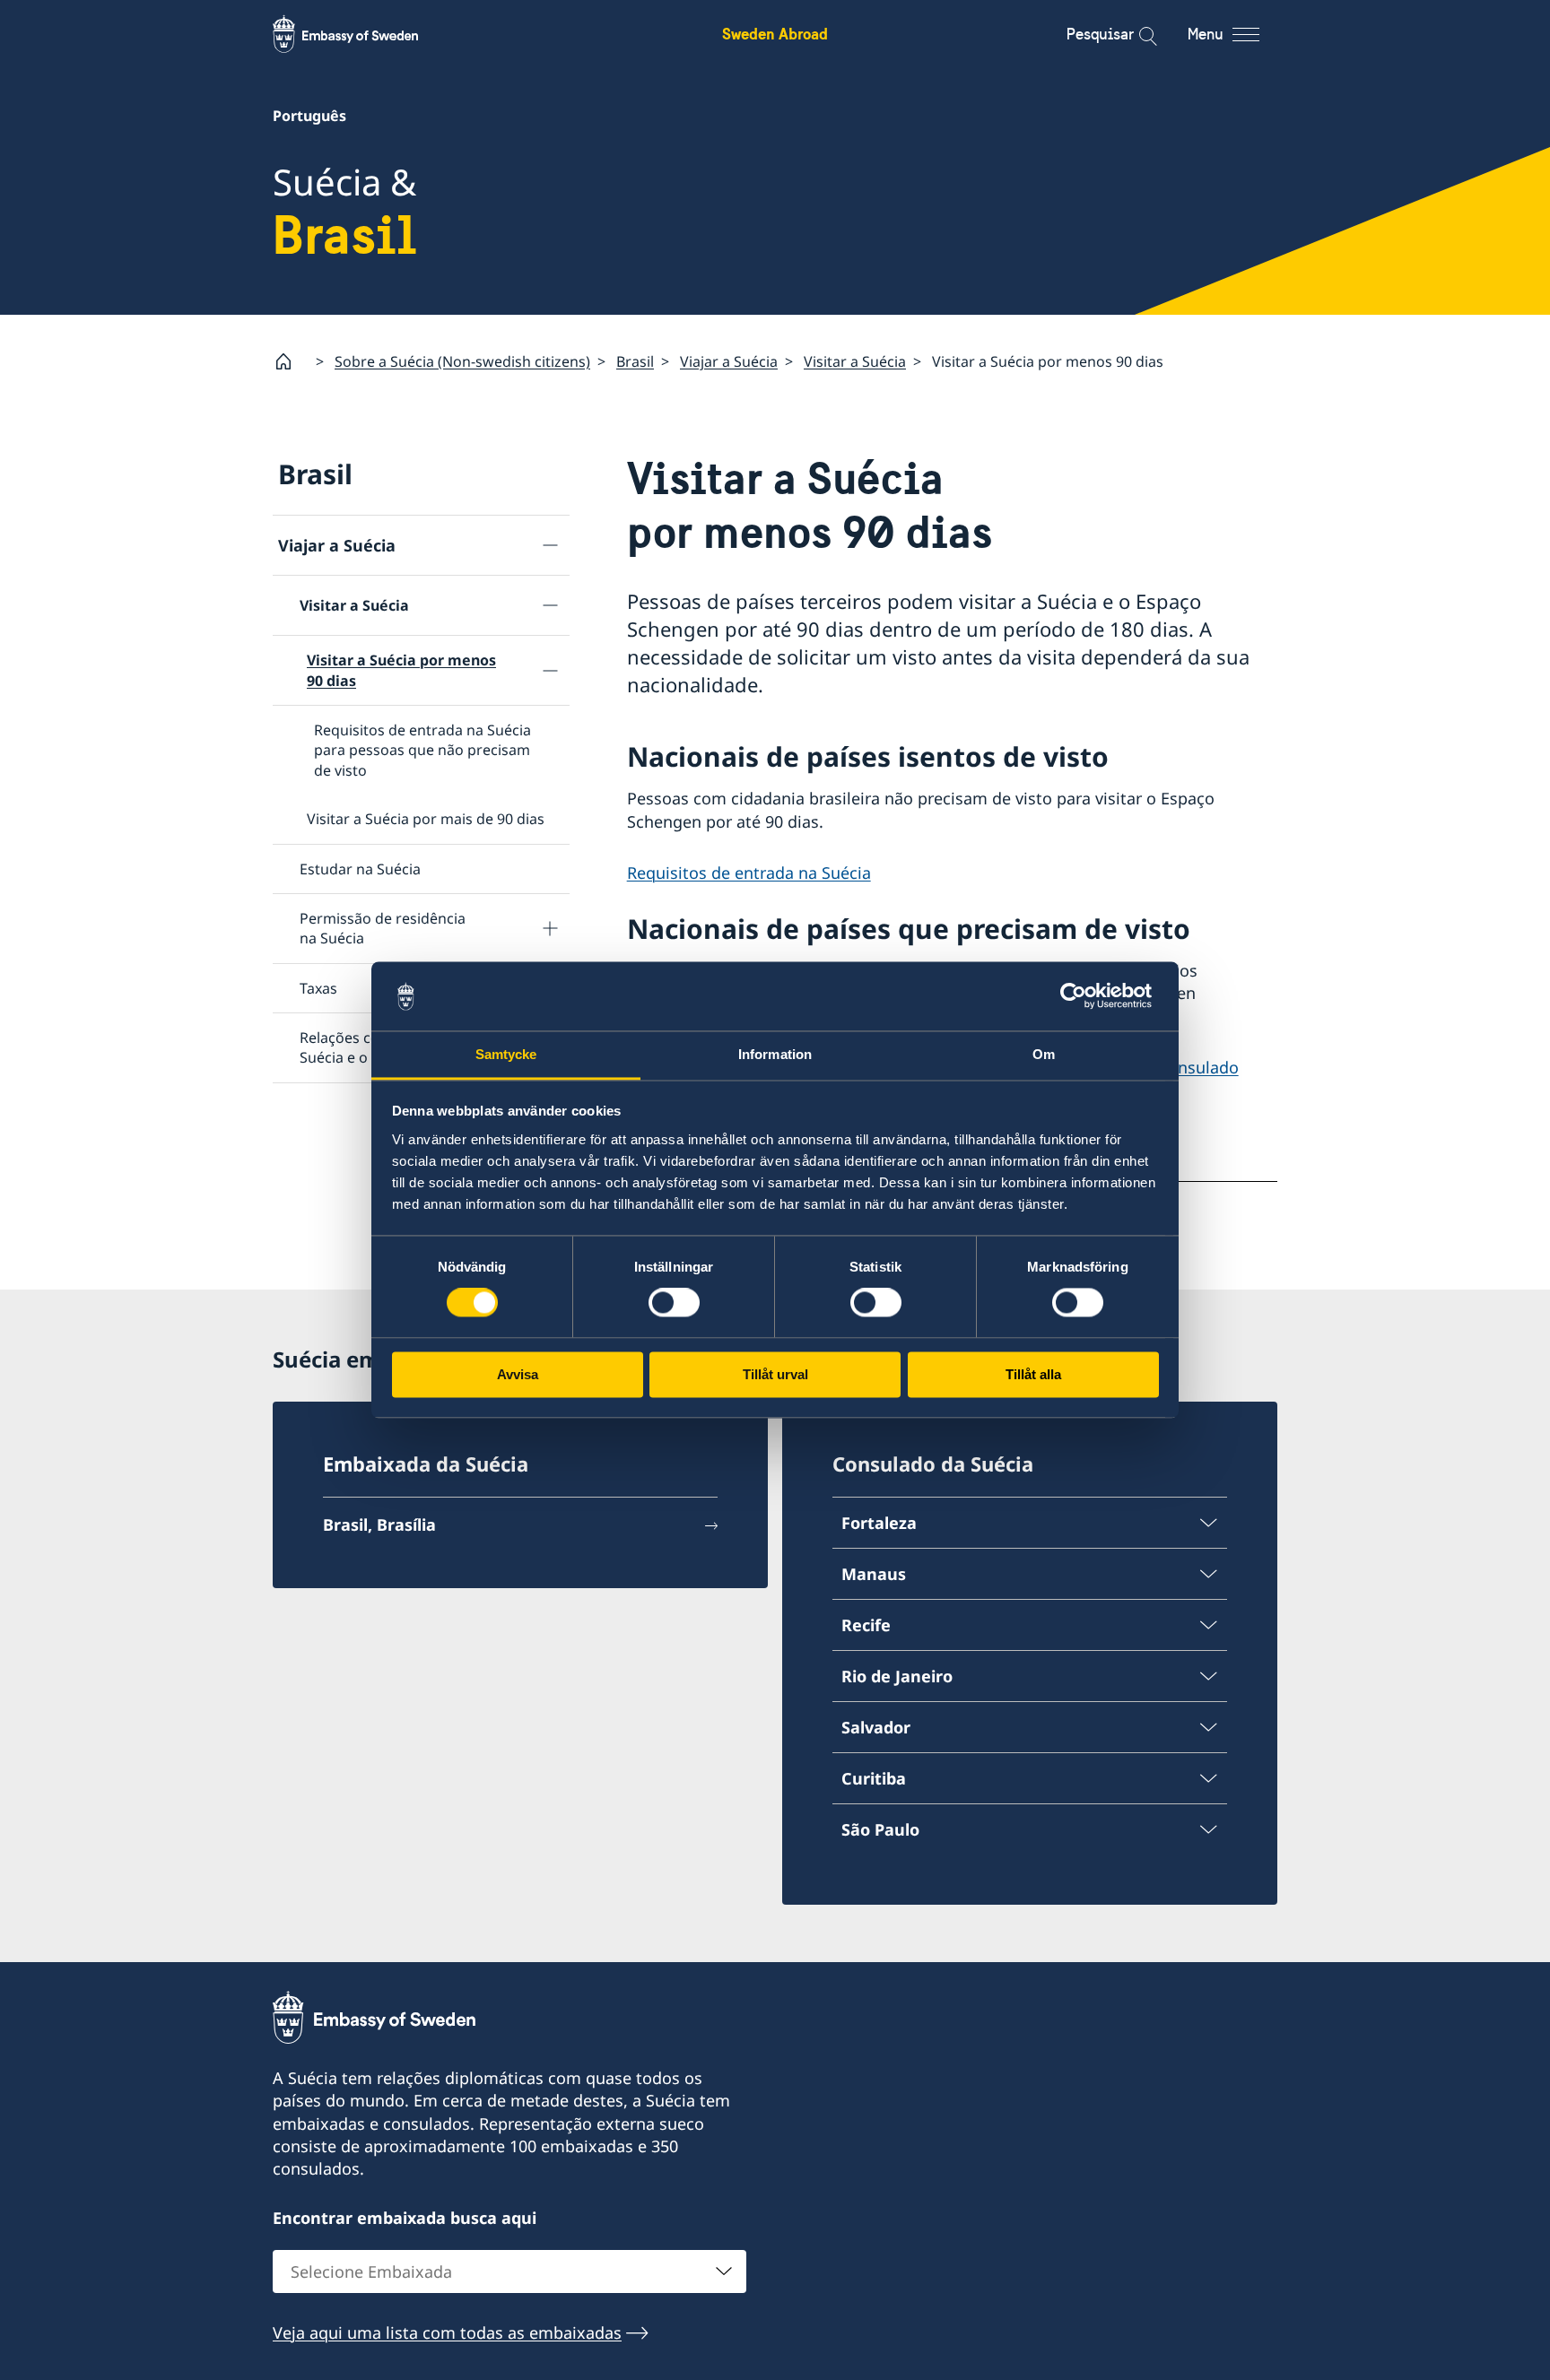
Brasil (635, 361)
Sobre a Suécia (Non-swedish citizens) (462, 361)
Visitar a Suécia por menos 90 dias (401, 670)
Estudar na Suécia (360, 869)
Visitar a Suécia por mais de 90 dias (426, 819)
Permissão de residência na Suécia (383, 928)
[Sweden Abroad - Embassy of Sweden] (362, 34)
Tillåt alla (1033, 1374)
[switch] (674, 1303)
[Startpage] (291, 361)
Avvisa (518, 1374)
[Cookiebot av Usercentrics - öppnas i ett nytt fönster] (1080, 996)
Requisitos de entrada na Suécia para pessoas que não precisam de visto (422, 750)
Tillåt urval (775, 1374)
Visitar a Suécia (855, 361)
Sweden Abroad (775, 34)
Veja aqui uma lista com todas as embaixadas (447, 2332)
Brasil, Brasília (379, 1524)
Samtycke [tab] (506, 1054)
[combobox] (509, 2271)
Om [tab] (1044, 1054)
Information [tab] (775, 1054)
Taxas (318, 988)
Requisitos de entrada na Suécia (749, 873)
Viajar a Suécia (729, 361)
